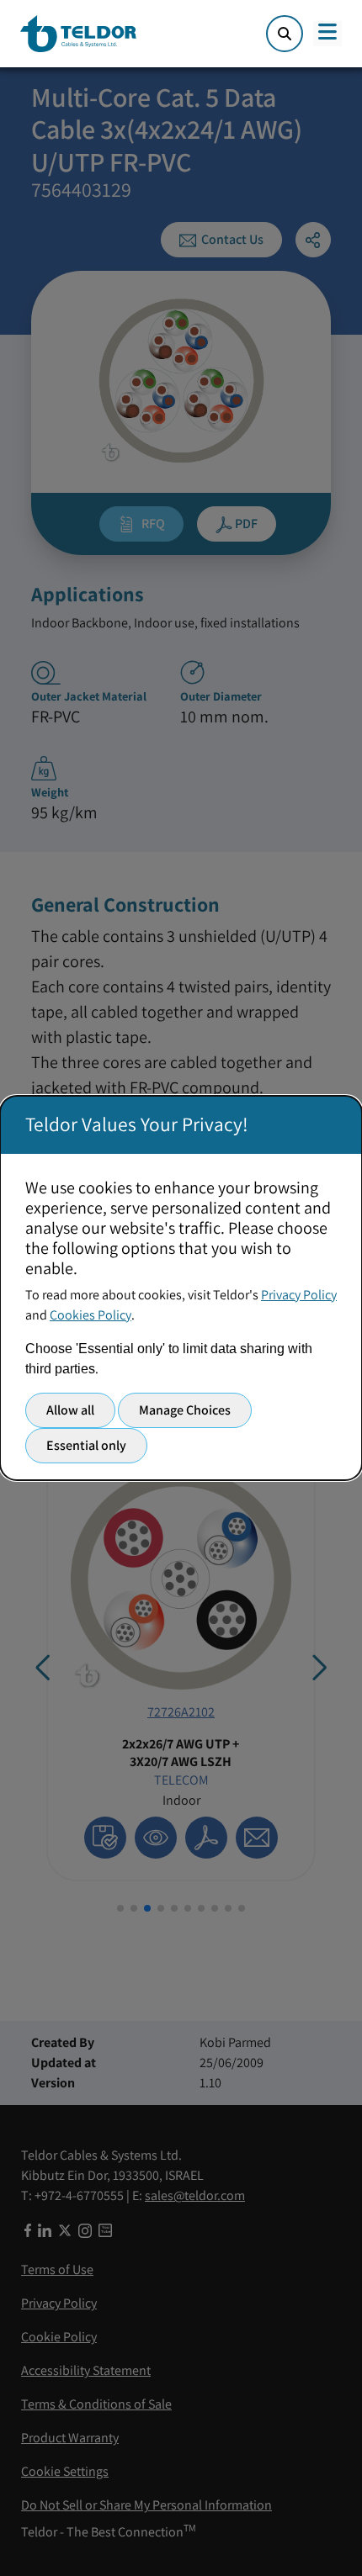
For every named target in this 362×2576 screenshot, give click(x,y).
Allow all (70, 1410)
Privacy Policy (299, 1295)
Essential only (86, 1445)
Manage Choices (185, 1410)
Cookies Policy (90, 1315)
